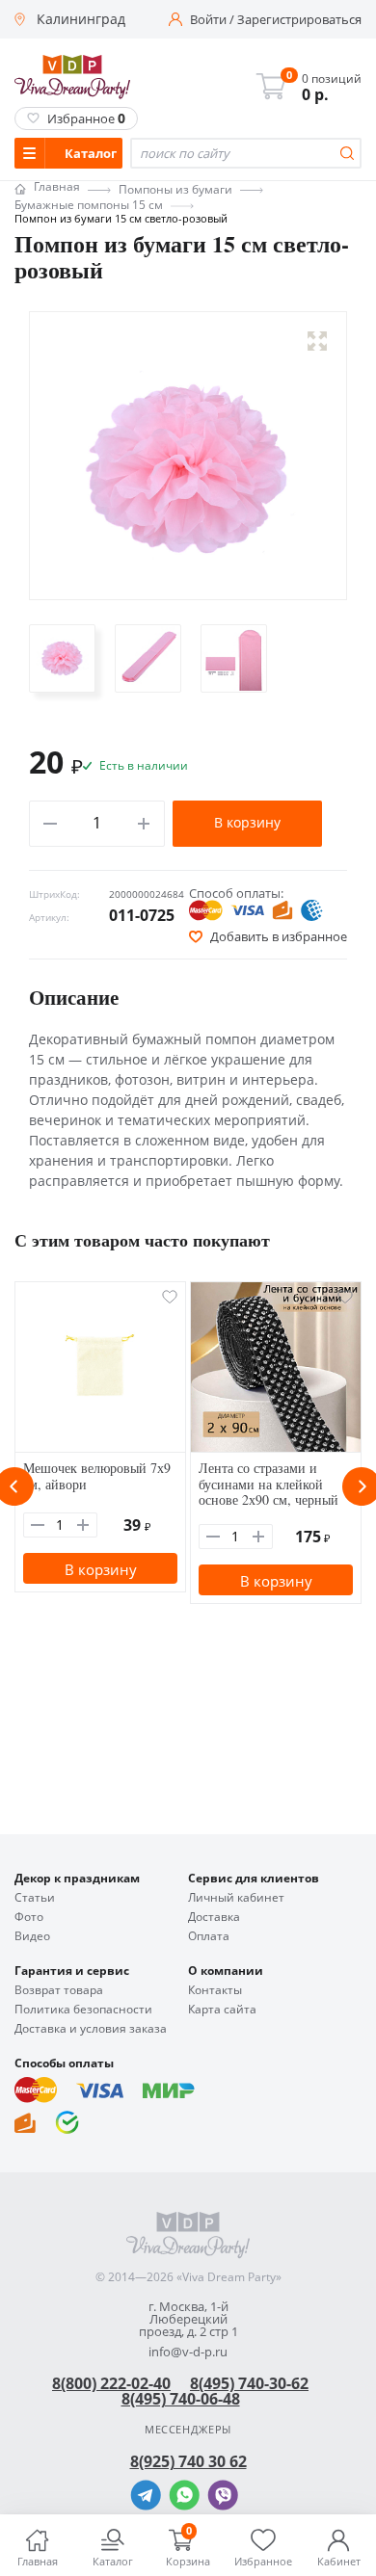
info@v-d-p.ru (188, 2352)
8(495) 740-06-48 (181, 2399)
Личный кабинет (236, 1898)
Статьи (35, 1898)
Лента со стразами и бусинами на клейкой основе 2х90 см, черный (269, 1484)
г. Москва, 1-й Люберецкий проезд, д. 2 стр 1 (188, 2319)
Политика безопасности (83, 2010)
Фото (29, 1917)
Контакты (215, 1990)
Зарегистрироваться (299, 20)
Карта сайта (222, 2010)
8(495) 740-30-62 (249, 2383)
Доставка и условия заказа (91, 2029)
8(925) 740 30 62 (188, 2461)
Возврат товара (59, 1990)
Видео (32, 1936)
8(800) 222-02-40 (111, 2383)
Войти (208, 20)
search (347, 153)
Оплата (209, 1936)
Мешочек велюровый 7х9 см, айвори (97, 1476)
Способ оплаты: (236, 893)
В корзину (247, 822)
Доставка (214, 1917)
